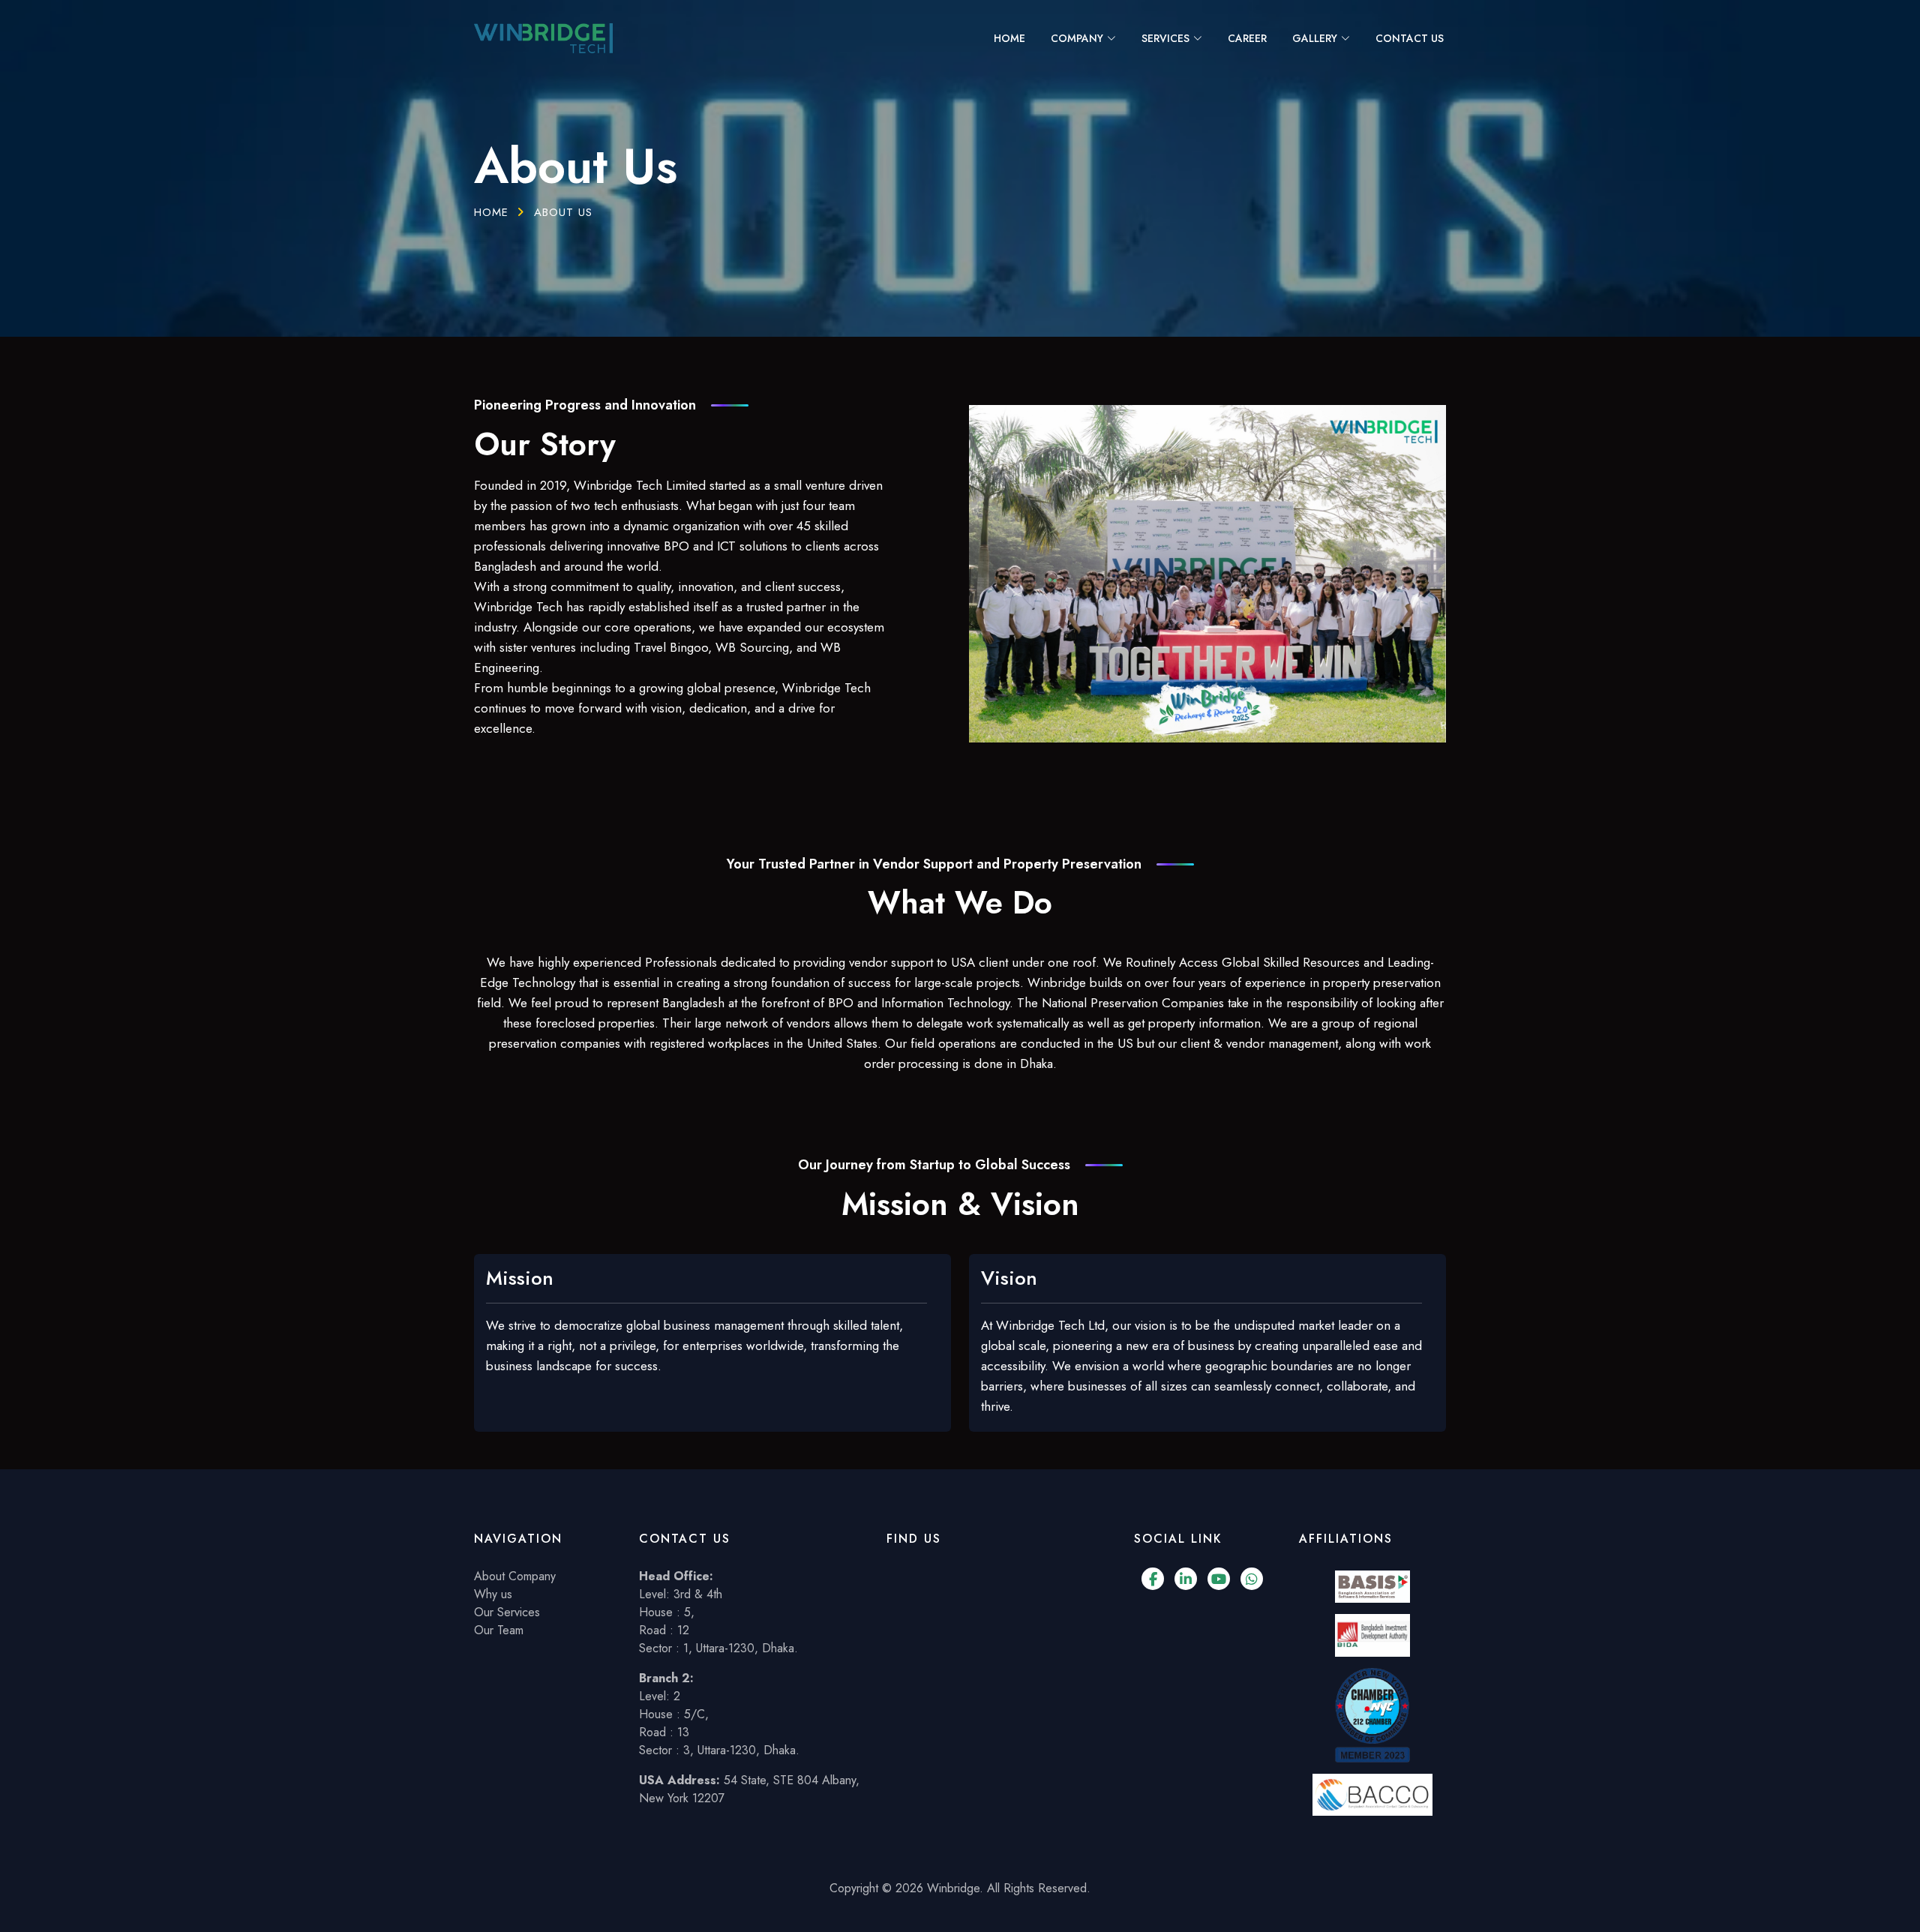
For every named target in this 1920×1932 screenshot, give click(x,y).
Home (1009, 38)
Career (1247, 38)
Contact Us (1410, 38)
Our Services (507, 1612)
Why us (493, 1594)
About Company (515, 1576)
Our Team (499, 1630)
